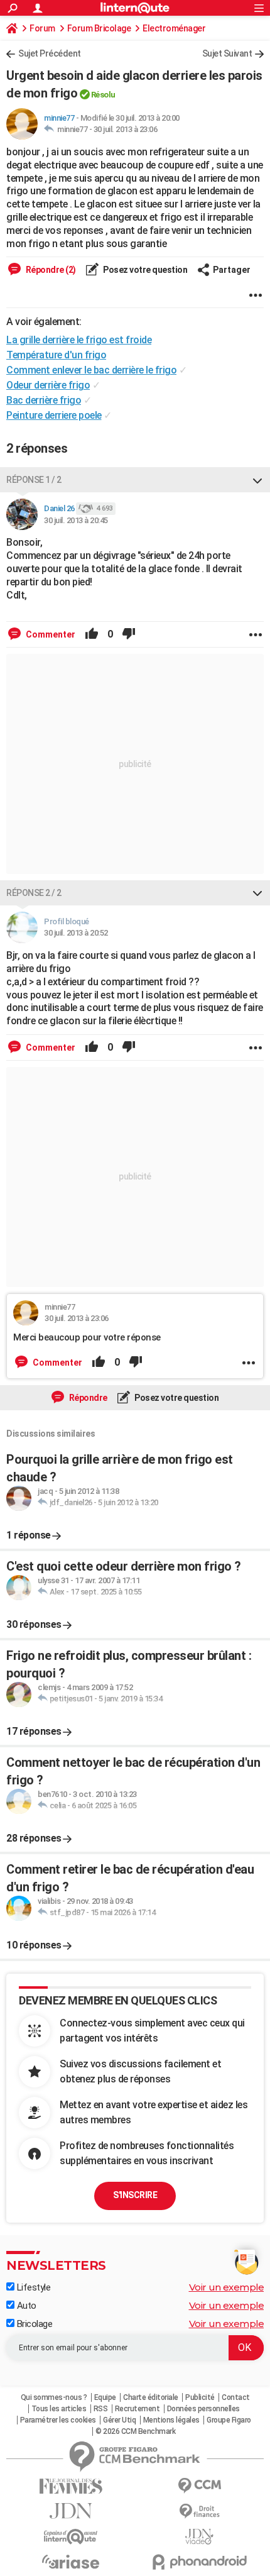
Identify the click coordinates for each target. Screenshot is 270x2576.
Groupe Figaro (229, 2420)
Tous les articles (59, 2409)
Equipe (105, 2397)
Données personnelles (203, 2409)
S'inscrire (135, 2195)
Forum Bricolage (99, 28)
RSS (101, 2409)
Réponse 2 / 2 (34, 893)
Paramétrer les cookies (58, 2420)
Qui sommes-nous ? (54, 2397)
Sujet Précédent (50, 53)
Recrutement (138, 2409)
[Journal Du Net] (71, 2511)
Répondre (87, 1398)
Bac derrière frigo (44, 400)
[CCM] (199, 2486)
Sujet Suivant (227, 53)
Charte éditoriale (151, 2397)
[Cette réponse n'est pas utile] (129, 634)
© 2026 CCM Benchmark (135, 2431)
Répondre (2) (50, 270)
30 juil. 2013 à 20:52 (76, 933)
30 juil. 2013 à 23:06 (126, 129)
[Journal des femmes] (71, 2486)
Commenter (50, 634)
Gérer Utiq (119, 2420)
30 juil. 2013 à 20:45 (76, 520)
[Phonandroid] (199, 2562)
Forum (42, 28)
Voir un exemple (227, 2287)
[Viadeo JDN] (199, 2537)
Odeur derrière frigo (48, 385)
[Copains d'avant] (71, 2537)
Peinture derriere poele (54, 415)
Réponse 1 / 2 (34, 480)
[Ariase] (71, 2562)
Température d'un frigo (56, 355)
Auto (25, 2306)
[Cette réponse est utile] (92, 634)
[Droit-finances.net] (199, 2512)
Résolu (103, 95)
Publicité (200, 2397)
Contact (236, 2397)
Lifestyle (32, 2287)
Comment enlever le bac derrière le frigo (91, 370)
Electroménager (174, 28)
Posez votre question (145, 270)
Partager (232, 270)
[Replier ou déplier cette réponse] (257, 480)
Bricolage (33, 2324)
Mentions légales (171, 2420)
